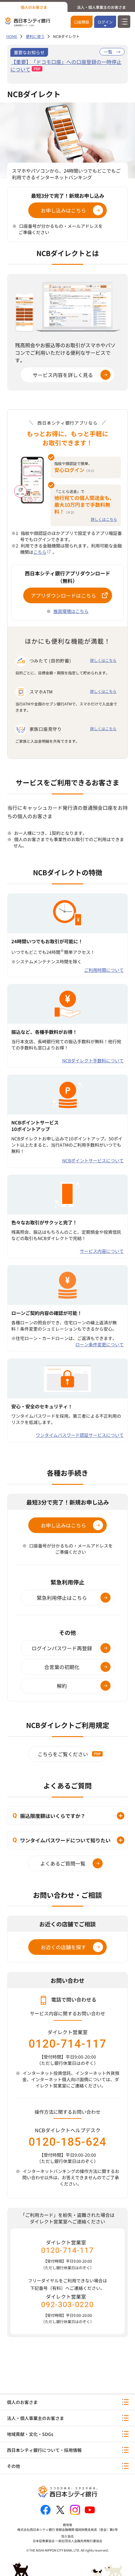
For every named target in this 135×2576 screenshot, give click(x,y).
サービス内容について (102, 1251)
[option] (67, 65)
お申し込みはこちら (63, 210)
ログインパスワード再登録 (62, 1648)
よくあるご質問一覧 (63, 1863)
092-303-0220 (67, 2305)
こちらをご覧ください (63, 1754)
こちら (40, 552)
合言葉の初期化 (62, 1667)
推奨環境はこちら (71, 611)
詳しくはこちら (104, 519)
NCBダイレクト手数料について (93, 1060)
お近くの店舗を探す (63, 1947)
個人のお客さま (34, 7)
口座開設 (82, 22)
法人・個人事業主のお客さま (101, 7)
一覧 (108, 52)
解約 (62, 1686)
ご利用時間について (104, 970)
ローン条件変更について (100, 1344)
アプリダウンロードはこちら (63, 595)
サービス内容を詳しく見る (63, 375)
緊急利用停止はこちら (62, 1598)
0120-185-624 (67, 2142)
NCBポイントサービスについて (93, 1160)
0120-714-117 (67, 2044)
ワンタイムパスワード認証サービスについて (80, 1435)
